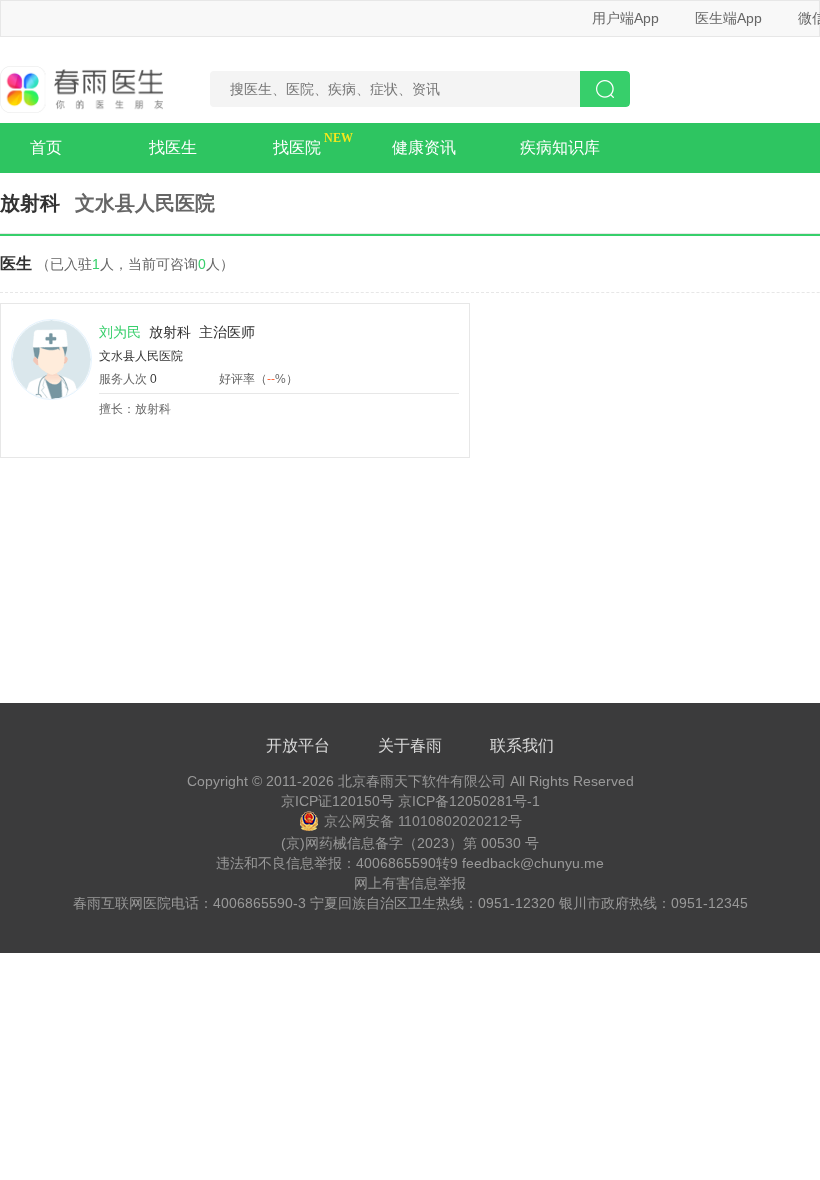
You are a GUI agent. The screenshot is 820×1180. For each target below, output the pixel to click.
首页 (46, 147)
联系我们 (522, 745)
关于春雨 (410, 745)
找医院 (297, 147)
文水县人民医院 (141, 356)
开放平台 (298, 745)
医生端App (728, 18)
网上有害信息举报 (410, 883)
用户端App (625, 18)
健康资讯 (424, 147)
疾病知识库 (560, 147)
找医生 (173, 147)
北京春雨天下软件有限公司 (422, 781)
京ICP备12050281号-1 (469, 801)
